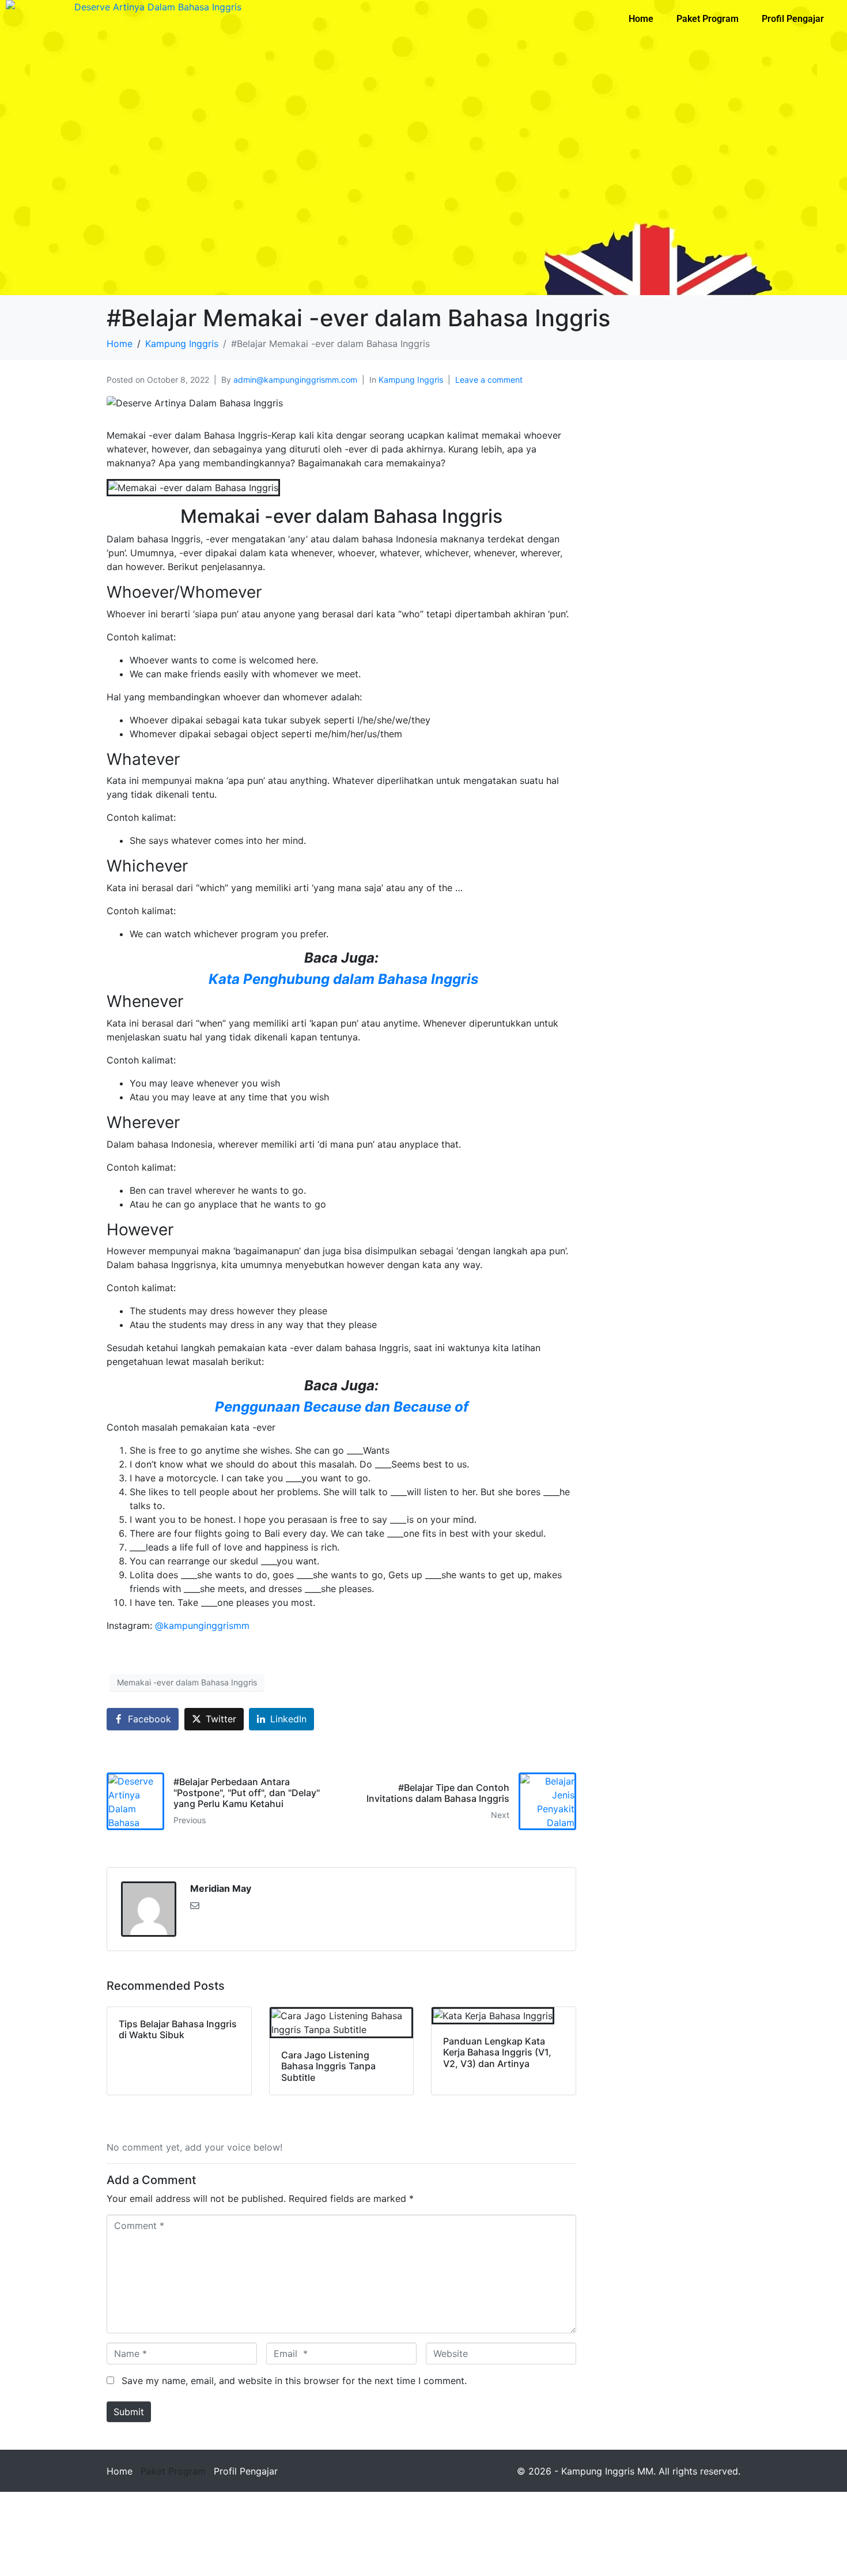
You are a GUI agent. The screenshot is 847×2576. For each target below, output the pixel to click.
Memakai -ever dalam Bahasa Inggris (187, 1682)
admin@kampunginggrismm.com (295, 380)
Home (641, 19)
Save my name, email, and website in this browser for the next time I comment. (294, 2381)
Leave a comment (489, 380)
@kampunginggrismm (202, 1625)
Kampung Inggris (411, 380)
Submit (129, 2412)
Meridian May (221, 1888)
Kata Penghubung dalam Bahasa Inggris (342, 979)
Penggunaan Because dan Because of (342, 1407)
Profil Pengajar (793, 19)
